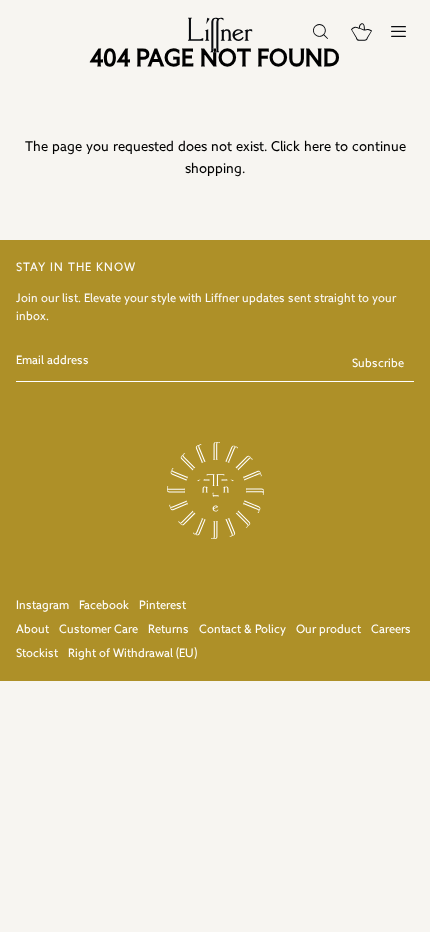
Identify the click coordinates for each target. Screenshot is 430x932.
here (317, 147)
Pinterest (162, 606)
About (32, 630)
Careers (391, 630)
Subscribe (378, 364)
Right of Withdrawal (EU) (132, 654)
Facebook (104, 606)
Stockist (37, 654)
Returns (168, 630)
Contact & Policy (242, 630)
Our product (328, 630)
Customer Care (98, 630)
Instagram (42, 606)
